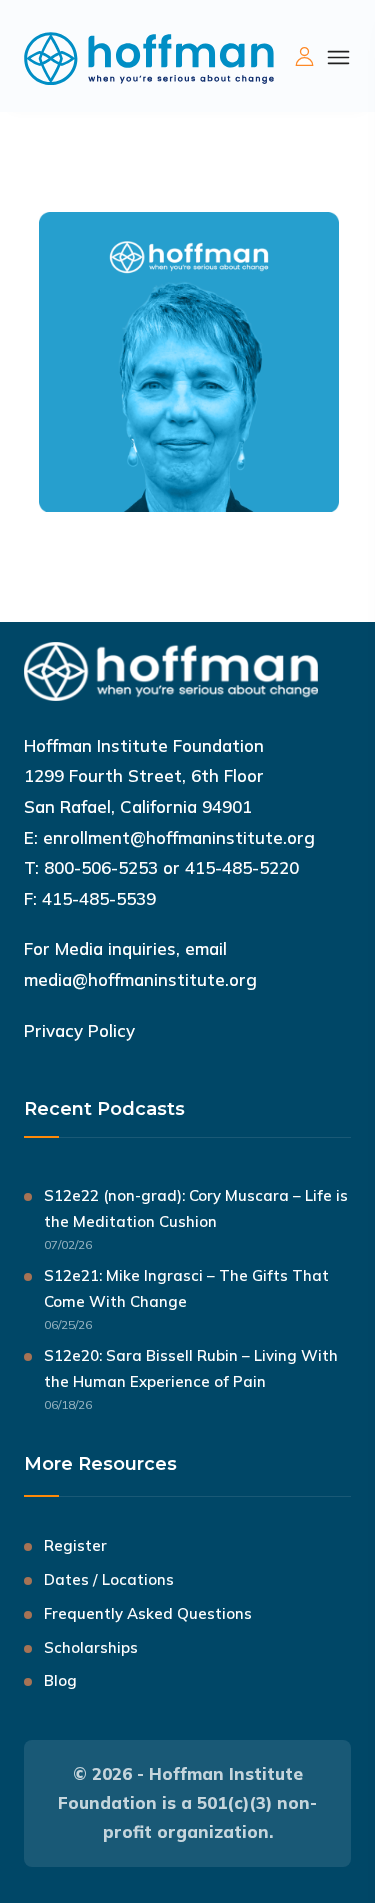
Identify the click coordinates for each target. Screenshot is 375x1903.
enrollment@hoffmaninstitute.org (179, 837)
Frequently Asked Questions (148, 1613)
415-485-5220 (242, 867)
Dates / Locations (109, 1579)
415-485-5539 (99, 898)
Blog (60, 1680)
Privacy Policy (79, 1030)
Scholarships (91, 1647)
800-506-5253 (101, 867)
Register (75, 1545)
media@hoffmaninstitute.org (140, 979)
